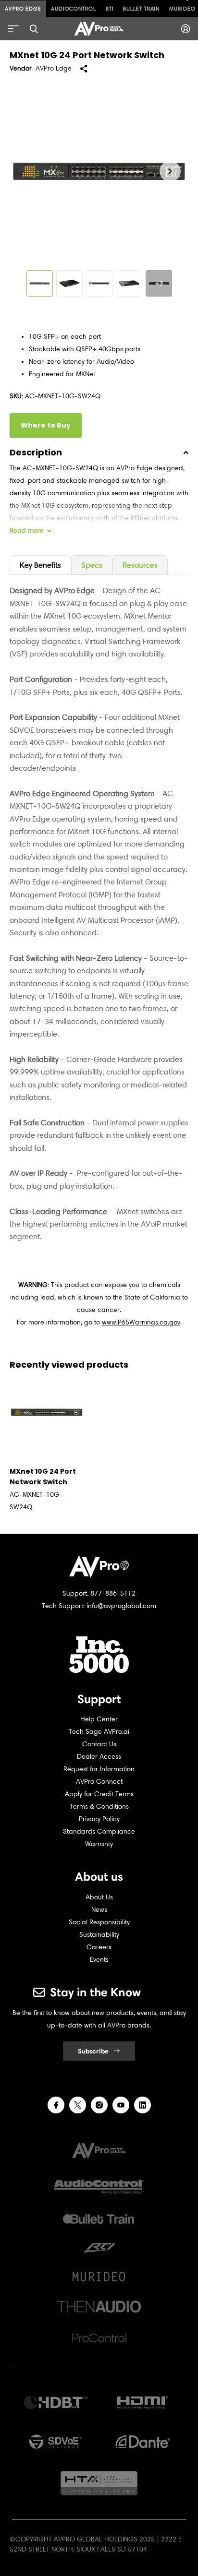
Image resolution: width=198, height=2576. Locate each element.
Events (99, 1960)
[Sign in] (186, 29)
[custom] (56, 2105)
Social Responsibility (99, 1922)
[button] (170, 171)
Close (34, 29)
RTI (110, 9)
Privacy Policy (99, 1819)
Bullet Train (141, 9)
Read (27, 531)
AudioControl (74, 9)
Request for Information (99, 1769)
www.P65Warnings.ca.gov (141, 1322)
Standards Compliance (99, 1831)
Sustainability (99, 1935)
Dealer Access (99, 1757)
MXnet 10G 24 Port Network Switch (43, 1477)
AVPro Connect (99, 1782)
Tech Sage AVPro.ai (99, 1732)
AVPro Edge (23, 9)
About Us (99, 1897)
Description (36, 452)
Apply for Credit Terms (99, 1794)
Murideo (182, 9)
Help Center (99, 1719)
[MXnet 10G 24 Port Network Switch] (47, 1412)
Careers (99, 1947)
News (99, 1910)
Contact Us (99, 1744)
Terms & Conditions (99, 1807)
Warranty (99, 1844)
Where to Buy (46, 425)
